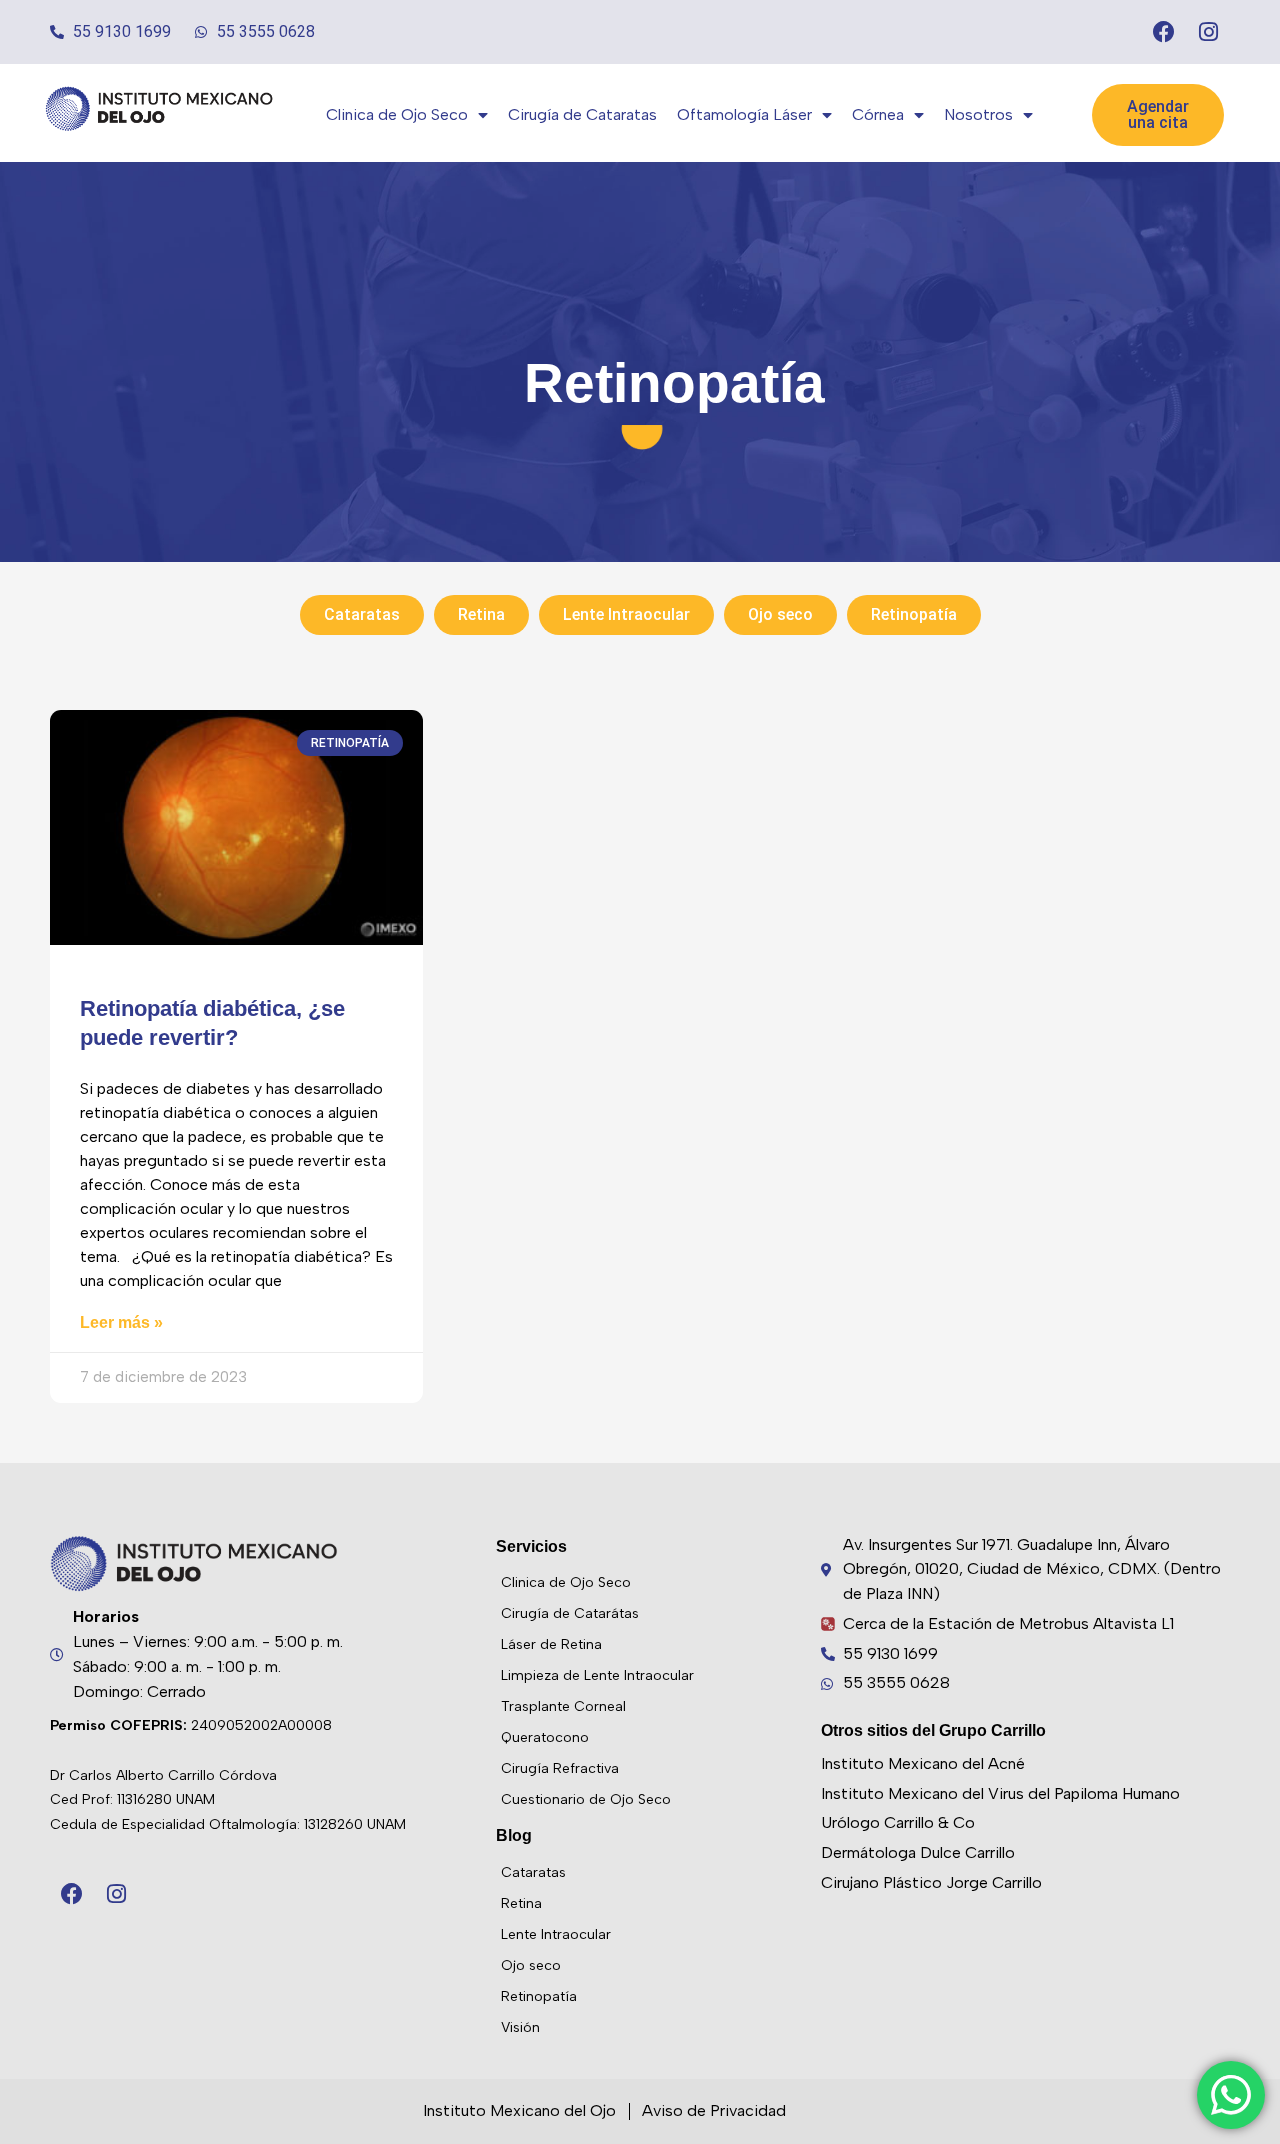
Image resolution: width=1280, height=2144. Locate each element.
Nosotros (978, 114)
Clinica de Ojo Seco (397, 114)
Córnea (878, 114)
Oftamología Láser (744, 114)
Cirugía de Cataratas (582, 114)
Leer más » (121, 1322)
